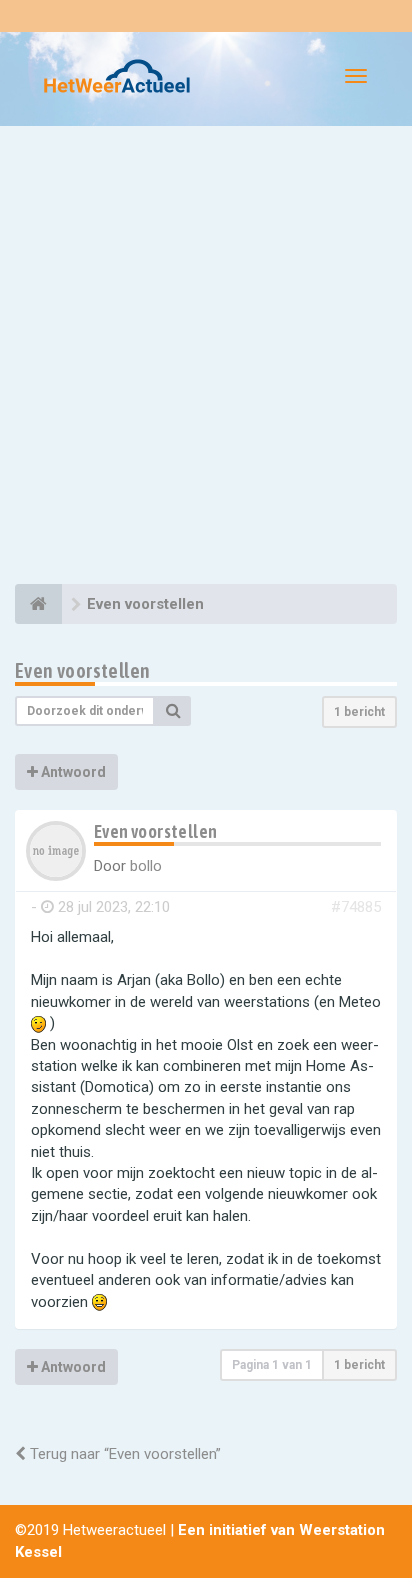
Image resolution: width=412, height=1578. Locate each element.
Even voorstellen (82, 670)
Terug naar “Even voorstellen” (123, 1454)
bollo (146, 866)
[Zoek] (173, 711)
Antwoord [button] (72, 772)
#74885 (356, 907)
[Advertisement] (206, 358)
